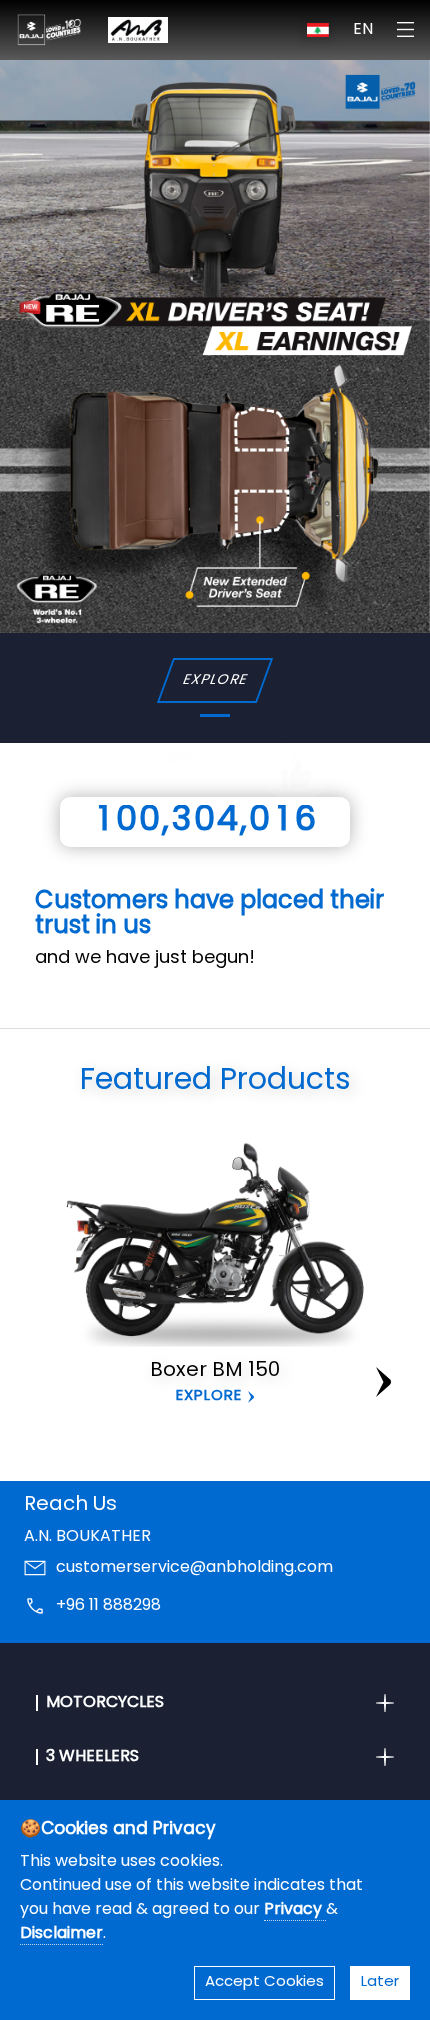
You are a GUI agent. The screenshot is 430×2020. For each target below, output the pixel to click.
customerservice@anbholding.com (194, 1568)
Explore (209, 1396)
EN (363, 30)
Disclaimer (61, 1934)
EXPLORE (214, 680)
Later (380, 1982)
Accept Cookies (264, 1982)
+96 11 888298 (108, 1606)
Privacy (295, 1910)
